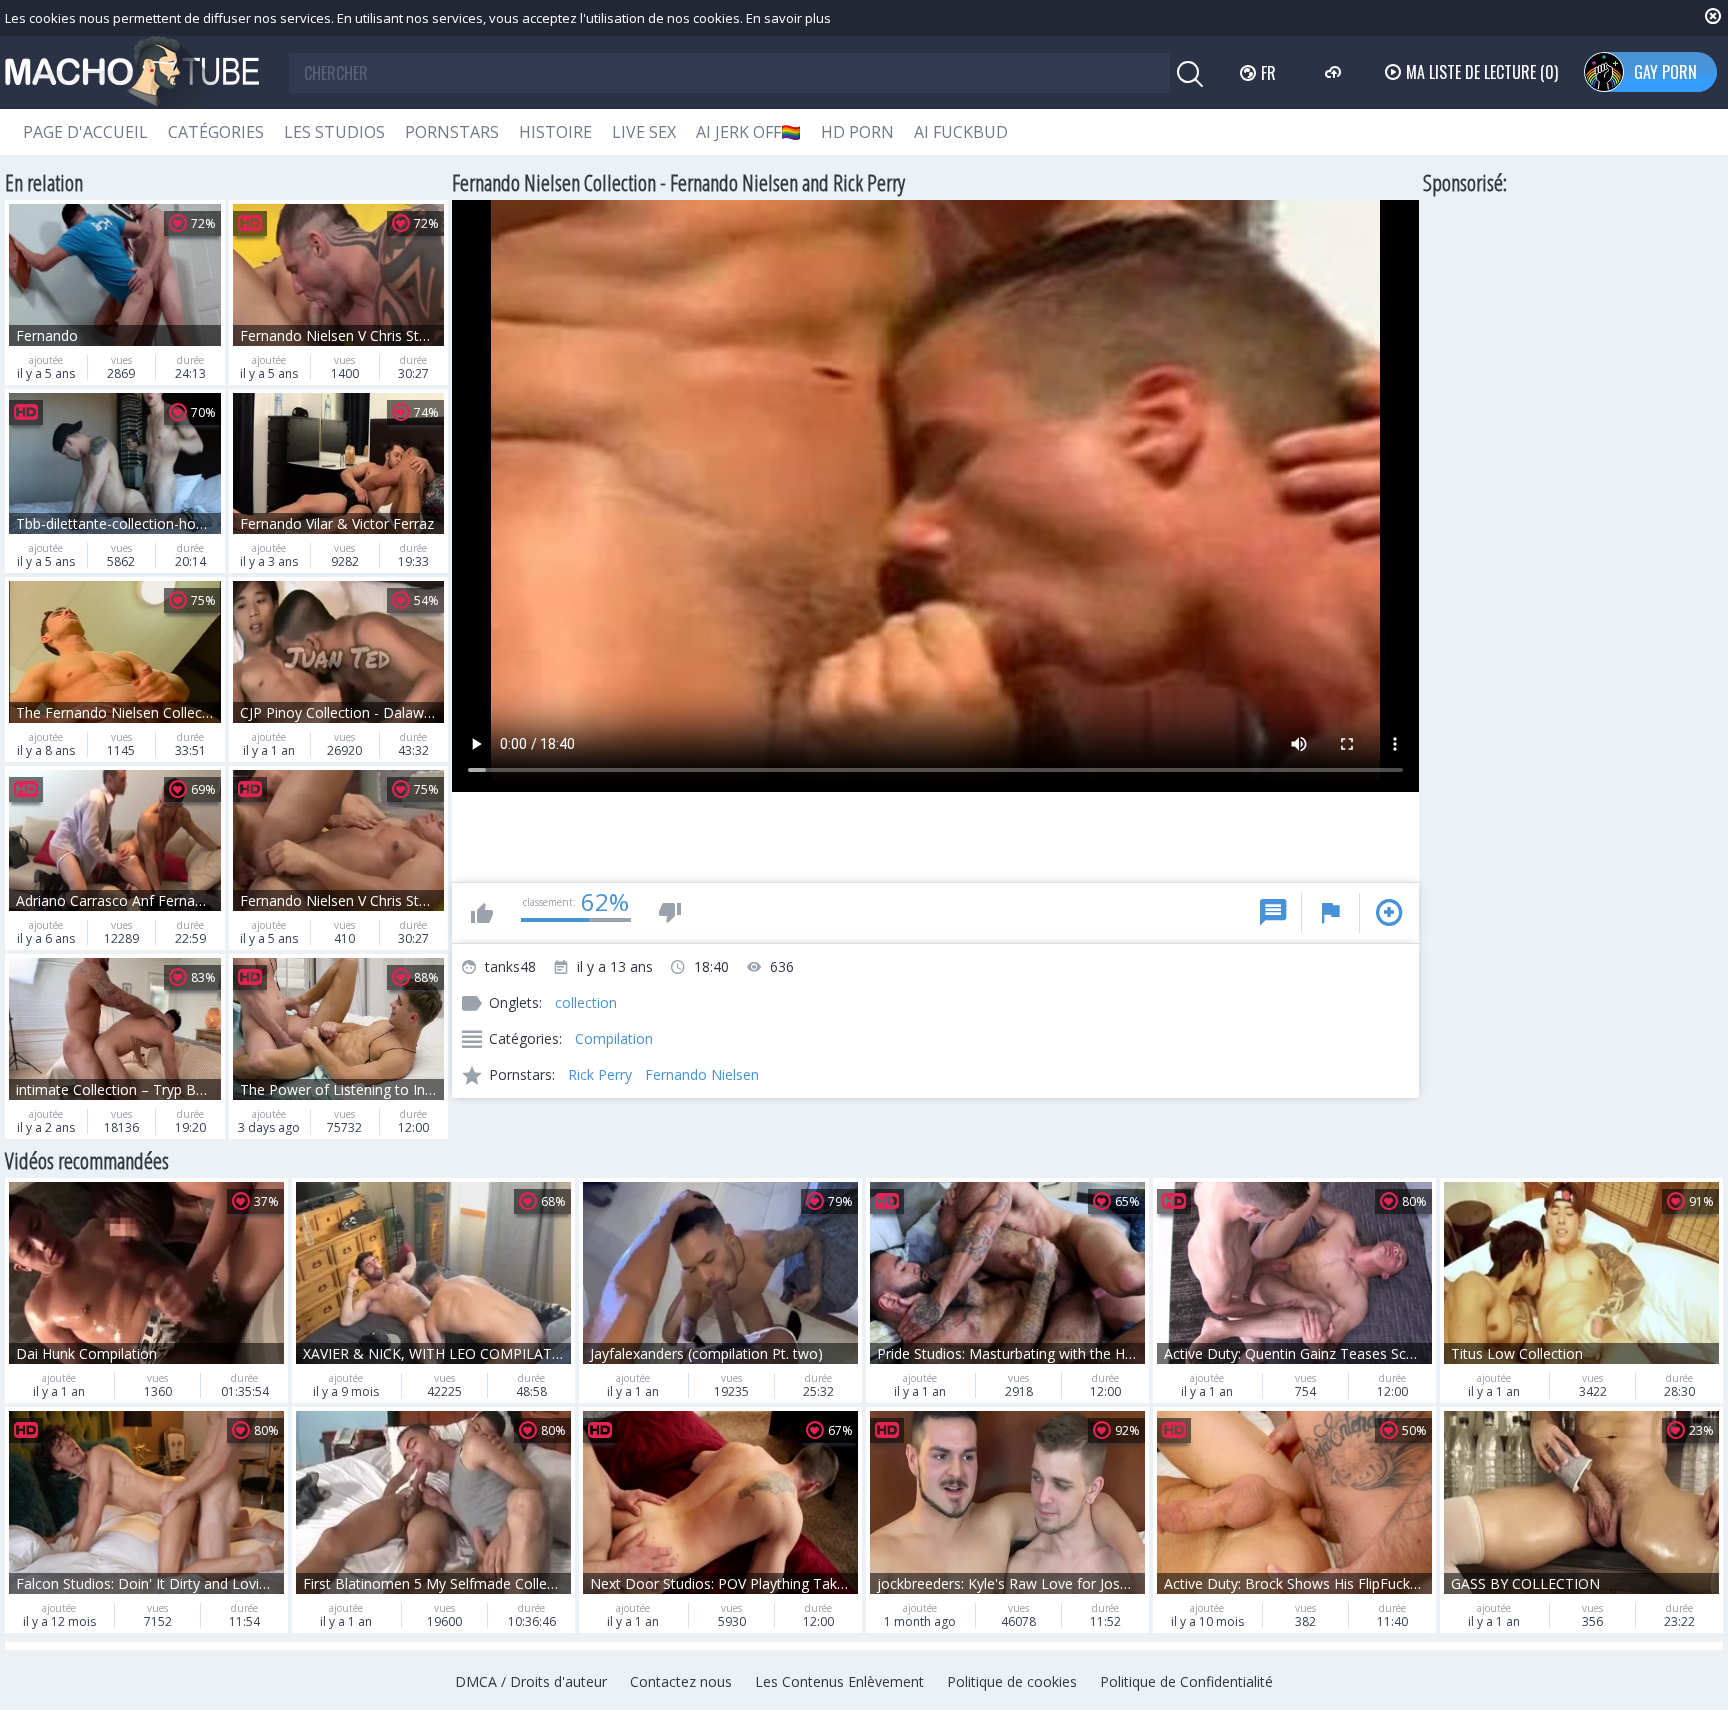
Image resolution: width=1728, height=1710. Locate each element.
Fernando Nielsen (702, 1074)
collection (586, 1002)
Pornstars (452, 132)
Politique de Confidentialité (1186, 1681)
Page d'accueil (85, 132)
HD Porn (857, 132)
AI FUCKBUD (961, 132)
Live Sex (644, 132)
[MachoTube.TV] (132, 72)
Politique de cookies (1012, 1681)
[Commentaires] (1273, 913)
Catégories (216, 132)
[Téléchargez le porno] (1335, 72)
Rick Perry (600, 1074)
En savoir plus (788, 18)
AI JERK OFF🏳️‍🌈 (748, 132)
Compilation (614, 1038)
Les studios (334, 132)
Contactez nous (681, 1681)
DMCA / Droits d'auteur (531, 1681)
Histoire (555, 132)
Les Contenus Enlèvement (839, 1681)
